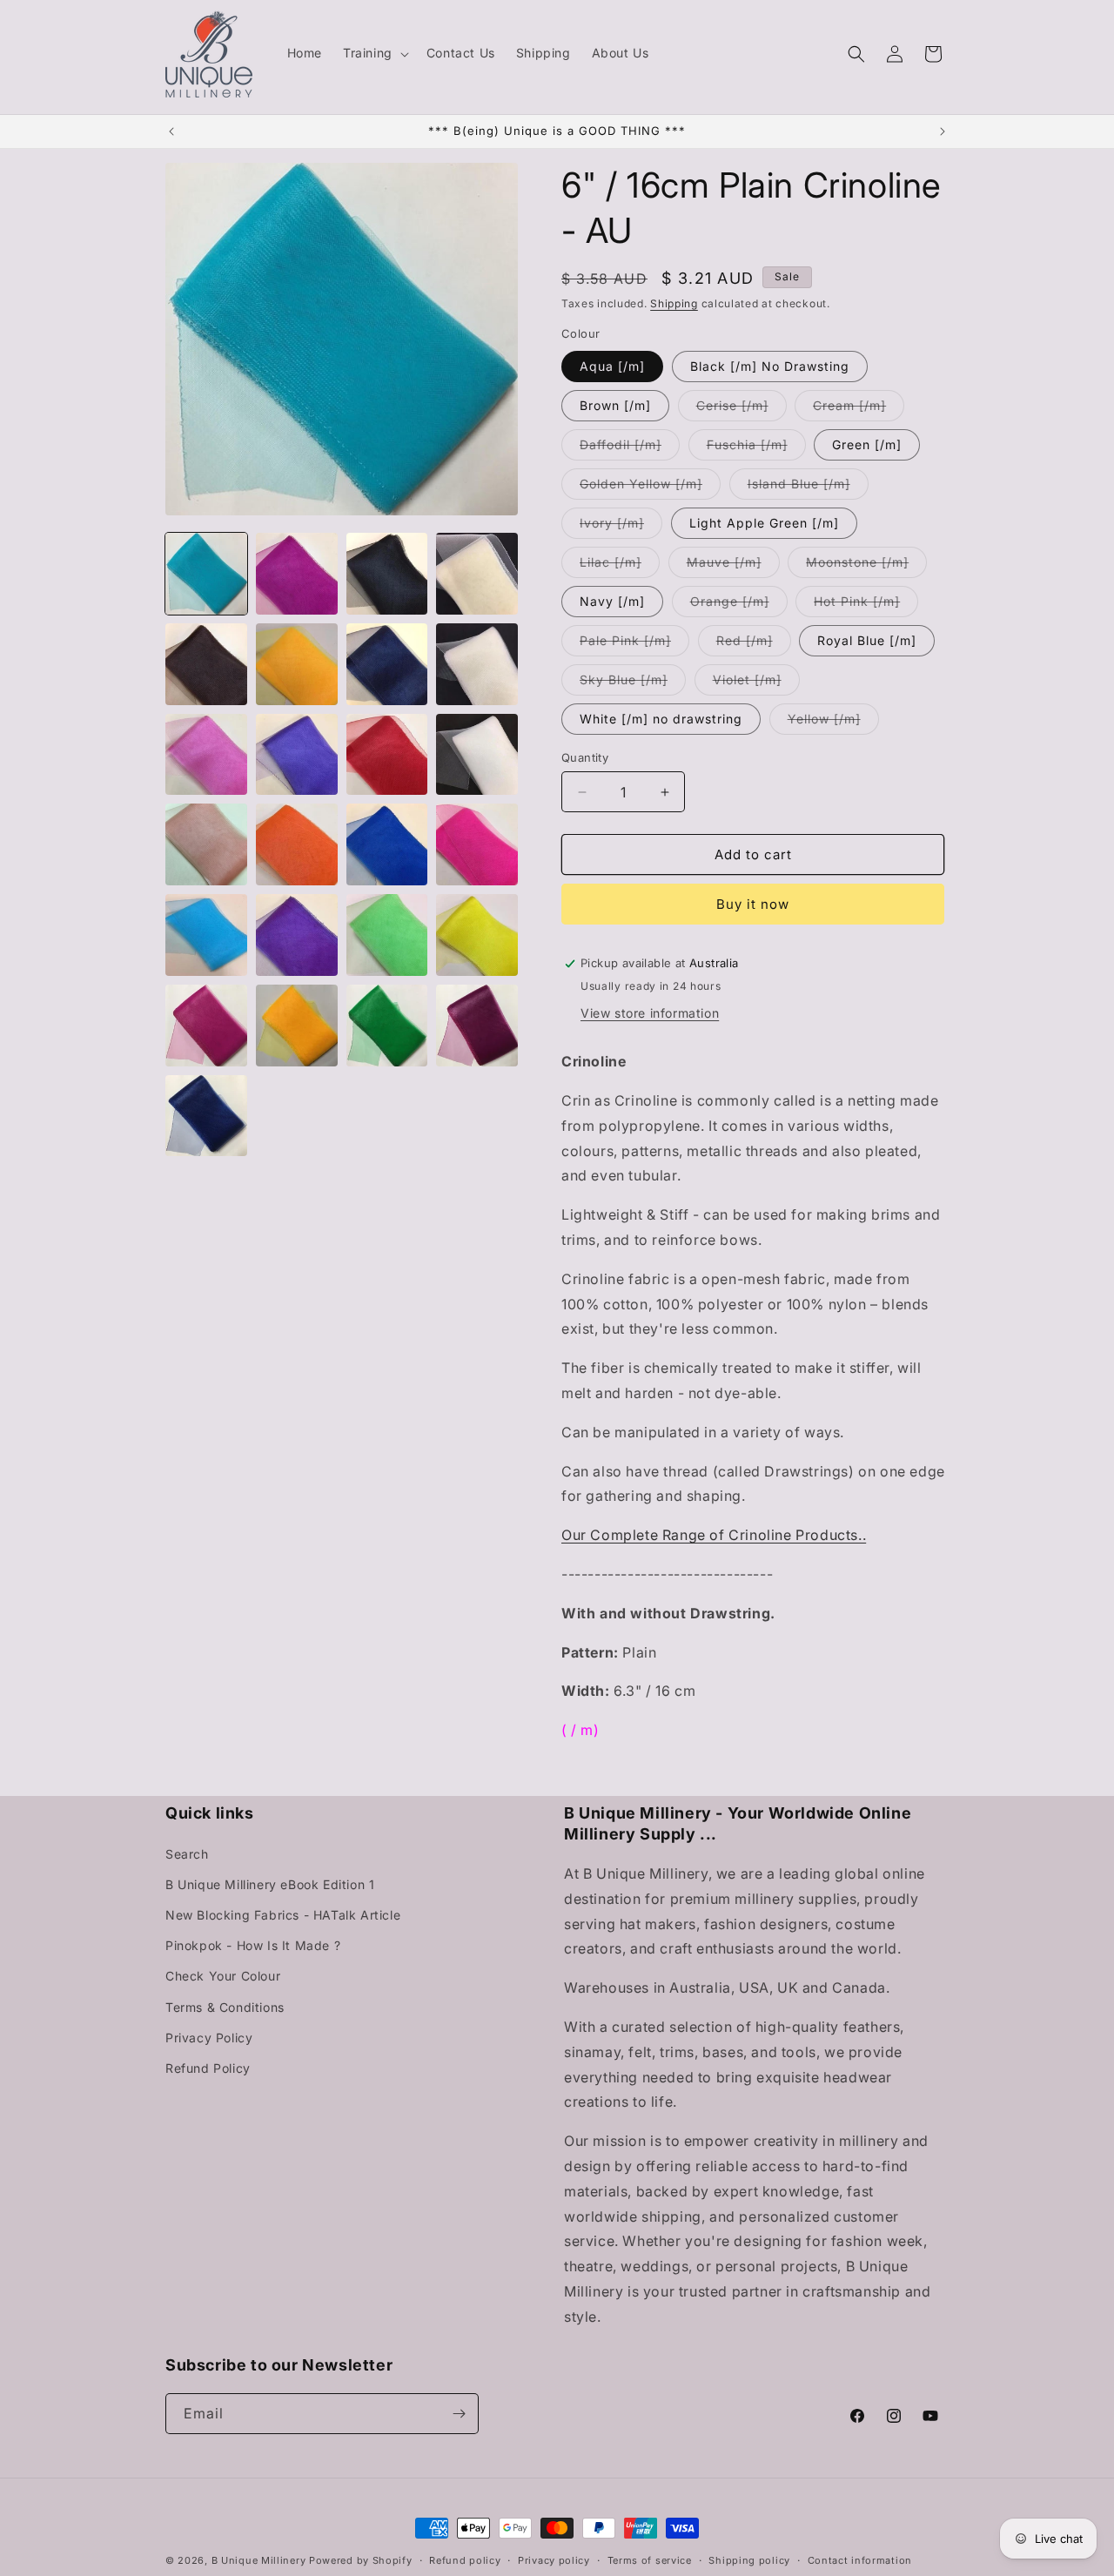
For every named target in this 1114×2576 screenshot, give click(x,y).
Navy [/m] (612, 601)
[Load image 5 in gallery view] (206, 664)
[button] (374, 53)
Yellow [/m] (833, 723)
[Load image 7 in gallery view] (387, 664)
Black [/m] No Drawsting (770, 366)
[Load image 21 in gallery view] (206, 1026)
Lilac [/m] (620, 566)
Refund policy (465, 2560)
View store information (650, 1013)
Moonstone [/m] (866, 566)
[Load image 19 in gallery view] (387, 935)
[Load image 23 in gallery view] (387, 1026)
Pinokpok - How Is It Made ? (253, 1945)
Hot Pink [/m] (866, 605)
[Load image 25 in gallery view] (206, 1116)
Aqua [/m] (612, 366)
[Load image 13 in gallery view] (206, 844)
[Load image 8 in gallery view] (477, 664)
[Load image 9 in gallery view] (206, 755)
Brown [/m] (615, 405)
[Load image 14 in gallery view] (297, 844)
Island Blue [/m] (808, 488)
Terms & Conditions (225, 2006)
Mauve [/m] (733, 566)
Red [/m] (754, 644)
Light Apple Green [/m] (764, 523)
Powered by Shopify (361, 2560)
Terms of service (650, 2560)
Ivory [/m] (621, 527)
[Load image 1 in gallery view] (206, 574)
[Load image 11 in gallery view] (387, 755)
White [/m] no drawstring (661, 719)
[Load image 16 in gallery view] (477, 844)
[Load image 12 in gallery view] (477, 755)
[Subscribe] (459, 2414)
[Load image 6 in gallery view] (297, 664)
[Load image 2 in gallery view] (297, 574)
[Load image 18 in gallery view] (297, 935)
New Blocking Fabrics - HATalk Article (283, 1915)
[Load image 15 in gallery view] (387, 844)
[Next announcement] (943, 131)
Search (187, 1853)
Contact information (860, 2560)
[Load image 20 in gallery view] (477, 935)
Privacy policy (554, 2560)
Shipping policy (749, 2560)
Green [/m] (867, 444)
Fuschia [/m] (756, 448)
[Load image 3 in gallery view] (387, 574)
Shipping (674, 303)
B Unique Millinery (259, 2560)
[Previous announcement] (171, 131)
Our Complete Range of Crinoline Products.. (714, 1535)
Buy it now (753, 904)
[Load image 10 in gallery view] (297, 755)
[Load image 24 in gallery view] (477, 1026)
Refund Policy (208, 2068)
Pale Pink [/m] (634, 644)
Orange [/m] (739, 605)
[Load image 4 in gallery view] (477, 574)
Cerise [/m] (742, 409)
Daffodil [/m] (630, 448)
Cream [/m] (859, 409)
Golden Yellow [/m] (650, 488)
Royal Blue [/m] (867, 640)
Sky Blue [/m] (633, 683)
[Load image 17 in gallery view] (206, 935)
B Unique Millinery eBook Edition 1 (270, 1884)
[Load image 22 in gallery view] (297, 1026)
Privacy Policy (209, 2038)
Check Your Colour (223, 1976)
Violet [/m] (756, 683)
